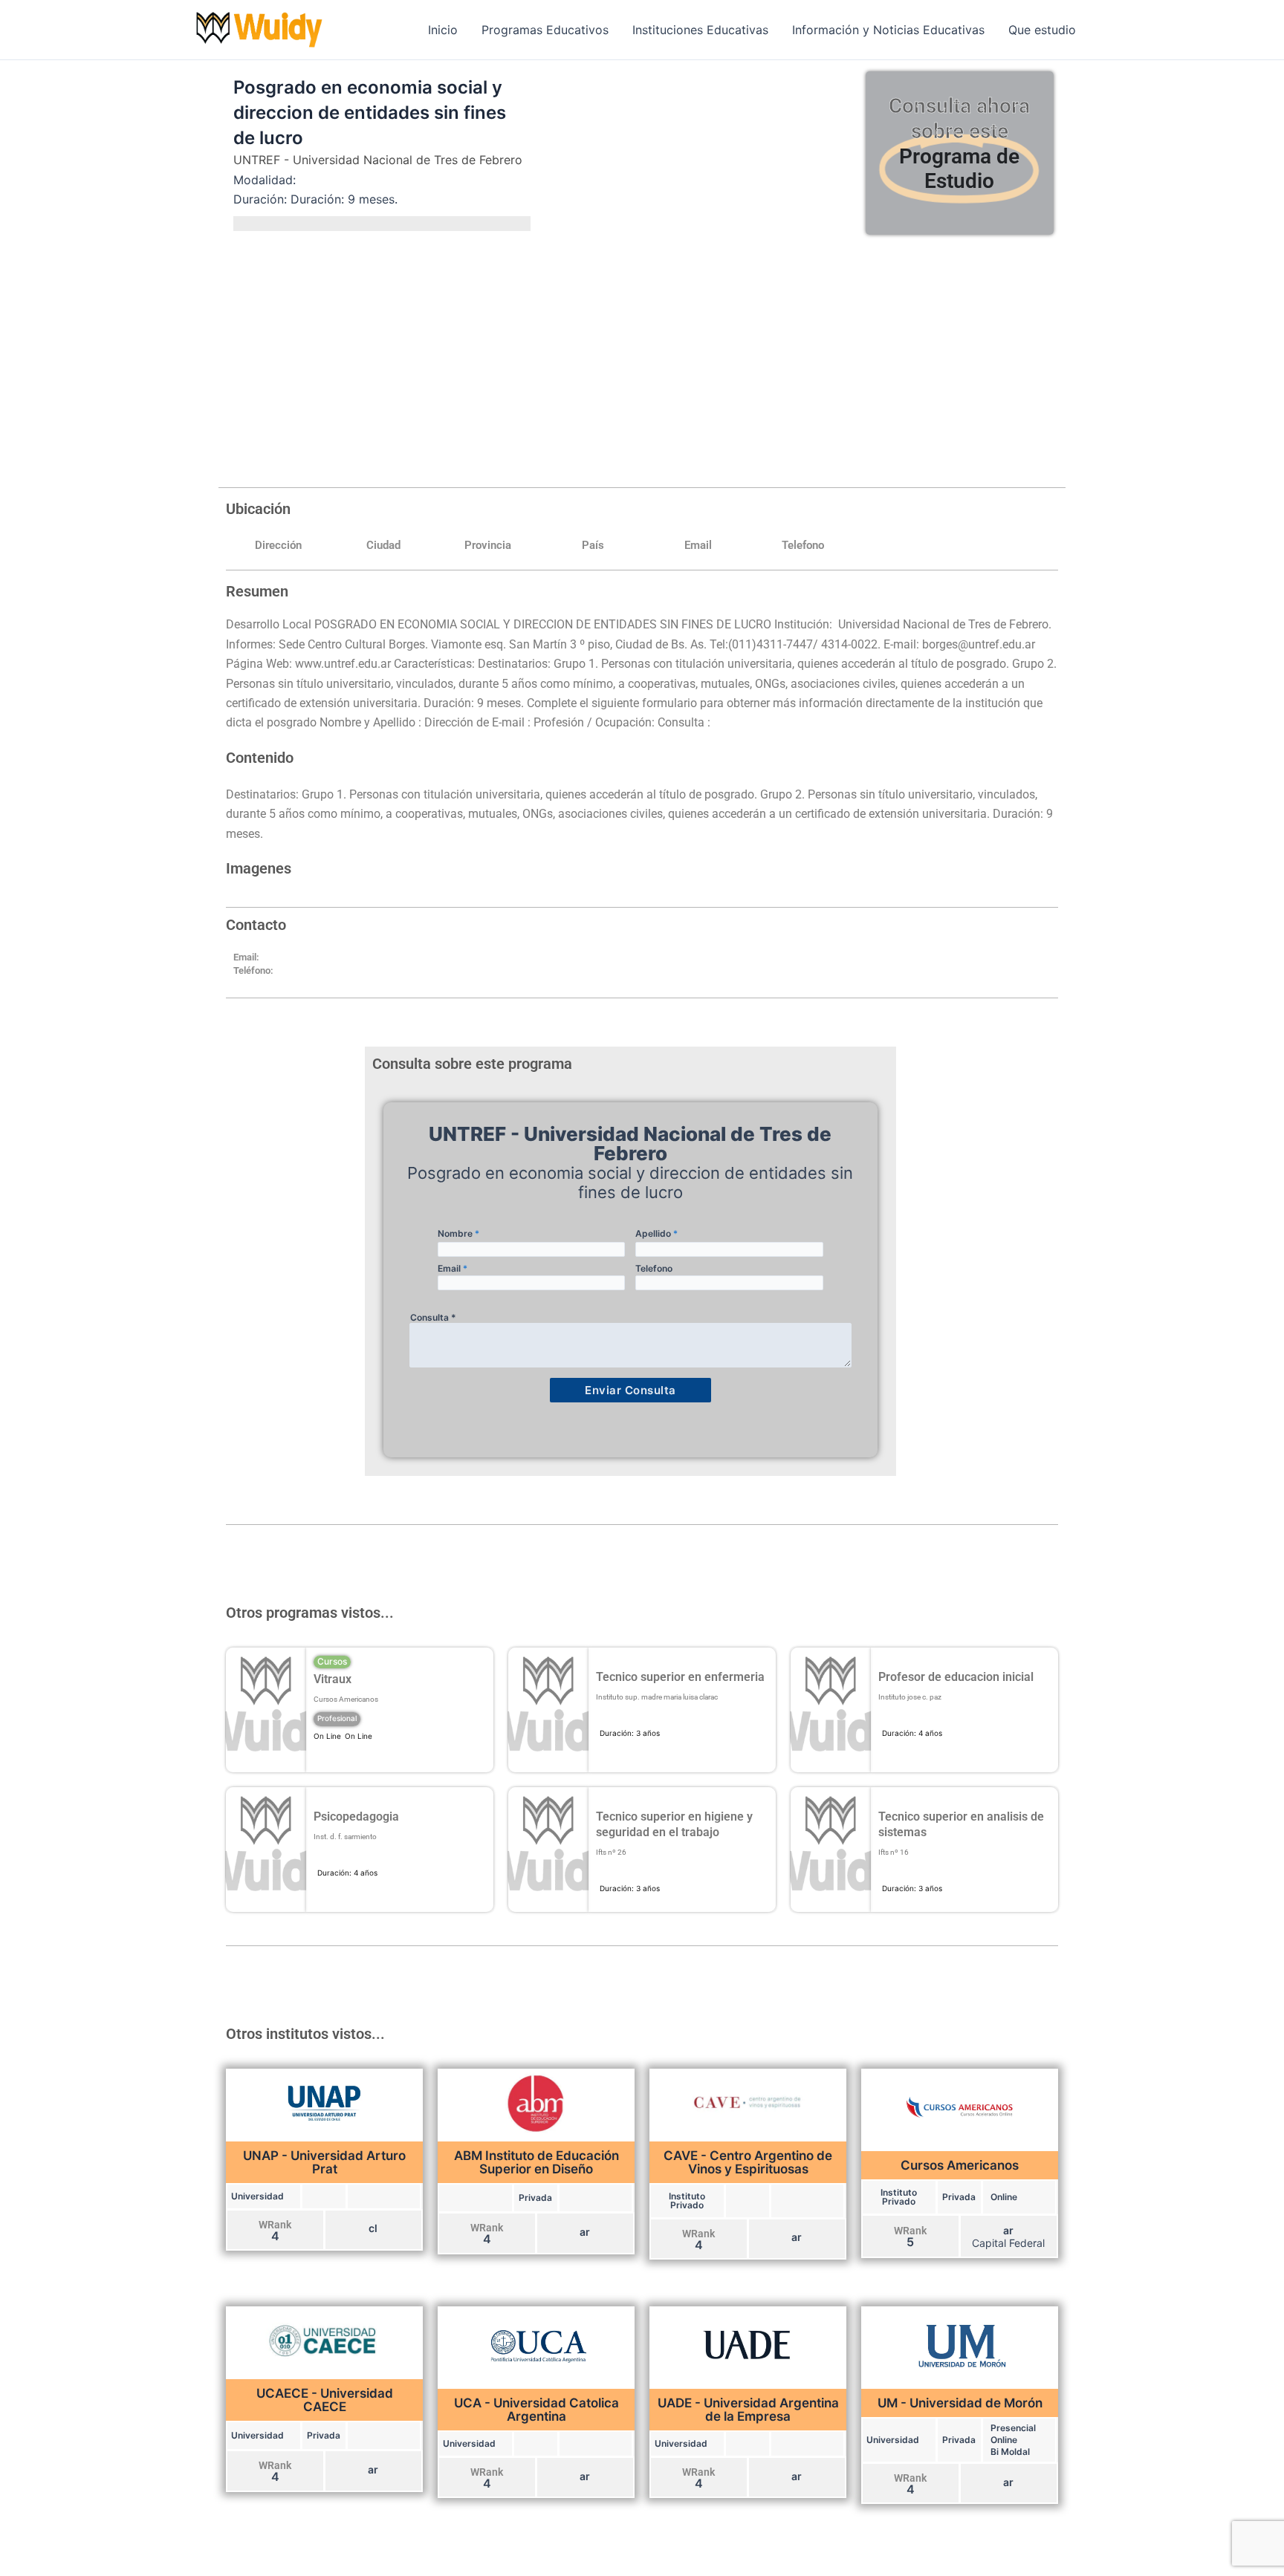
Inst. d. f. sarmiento (345, 1837)
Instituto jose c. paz (910, 1697)
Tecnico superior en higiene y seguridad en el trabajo (674, 1824)
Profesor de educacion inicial (956, 1677)
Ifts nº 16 (894, 1852)
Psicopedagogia (356, 1816)
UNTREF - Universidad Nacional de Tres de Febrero (378, 160)
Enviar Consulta (630, 1390)
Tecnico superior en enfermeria (680, 1677)
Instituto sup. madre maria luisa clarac (657, 1697)
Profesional (337, 1718)
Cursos (332, 1661)
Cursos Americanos (346, 1699)
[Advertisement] (642, 357)
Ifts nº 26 (611, 1852)
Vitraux (333, 1679)
